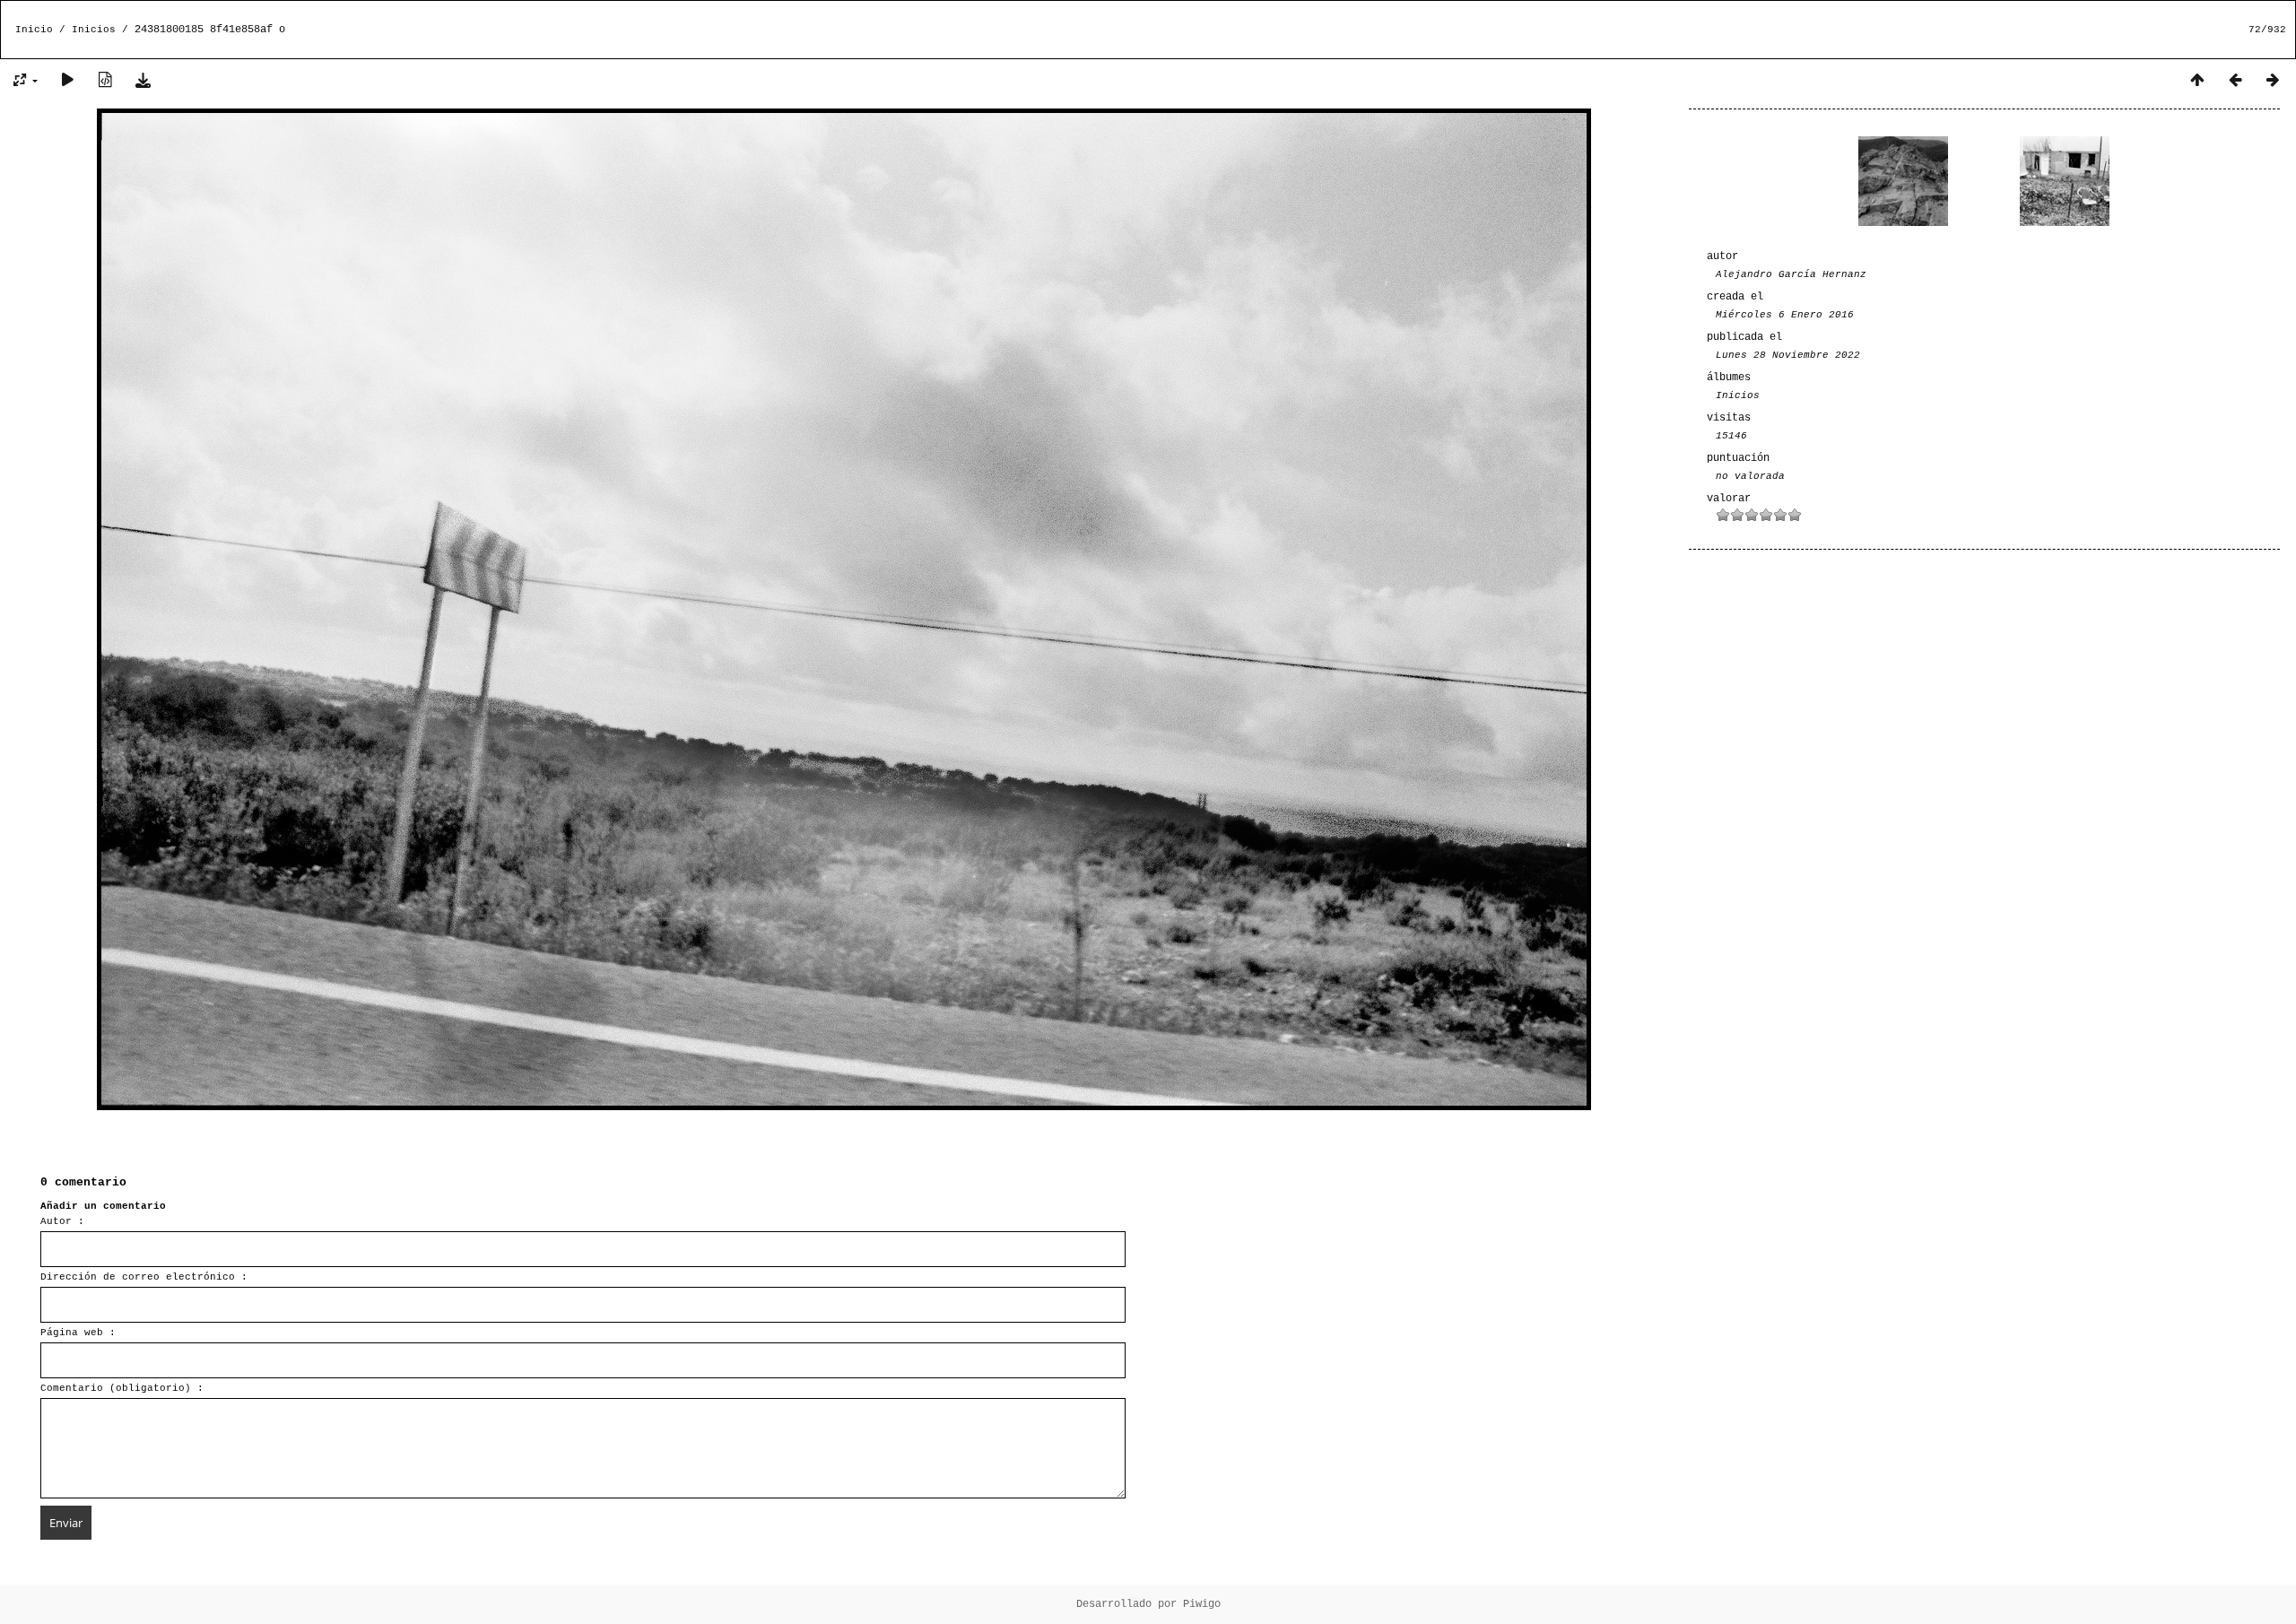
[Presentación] (67, 81)
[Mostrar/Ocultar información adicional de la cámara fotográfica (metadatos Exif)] (105, 81)
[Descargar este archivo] (143, 81)
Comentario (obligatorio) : (122, 1388)
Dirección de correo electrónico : (144, 1277)
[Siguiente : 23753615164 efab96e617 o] (2273, 81)
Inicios (94, 30)
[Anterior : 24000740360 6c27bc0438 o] (2235, 81)
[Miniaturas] (2197, 81)
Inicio (34, 30)
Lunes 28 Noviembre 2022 (1788, 355)
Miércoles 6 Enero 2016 (1785, 315)
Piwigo (1202, 1604)
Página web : (78, 1333)
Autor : (62, 1221)
